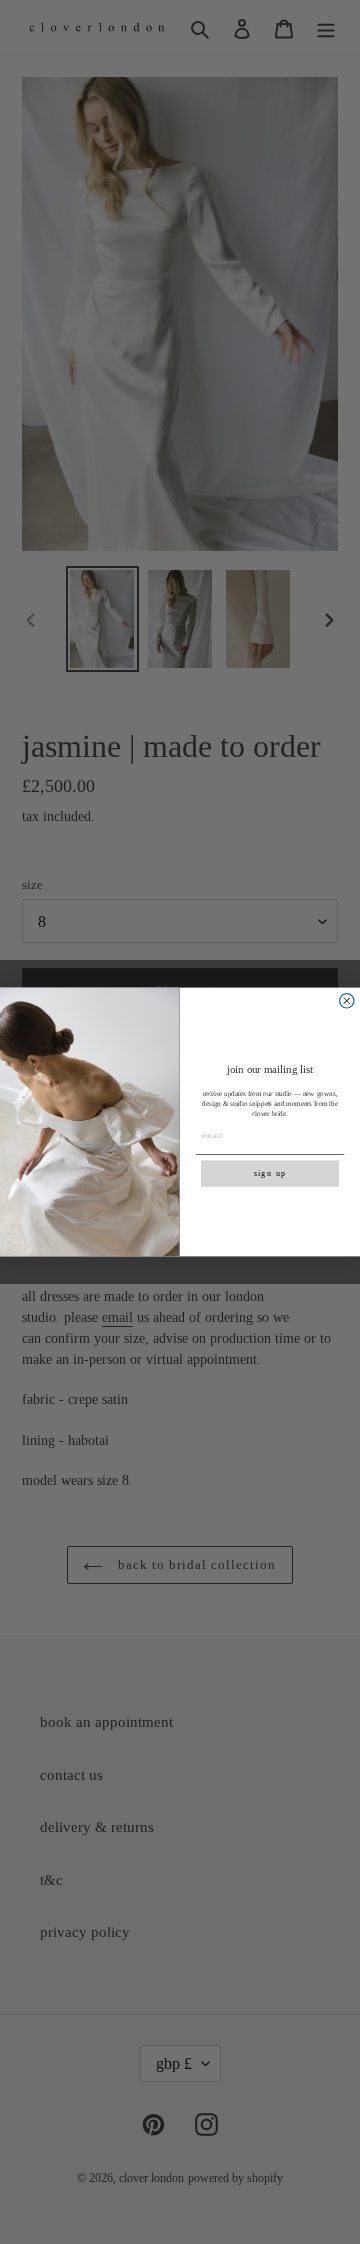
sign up (270, 1173)
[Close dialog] (347, 1001)
